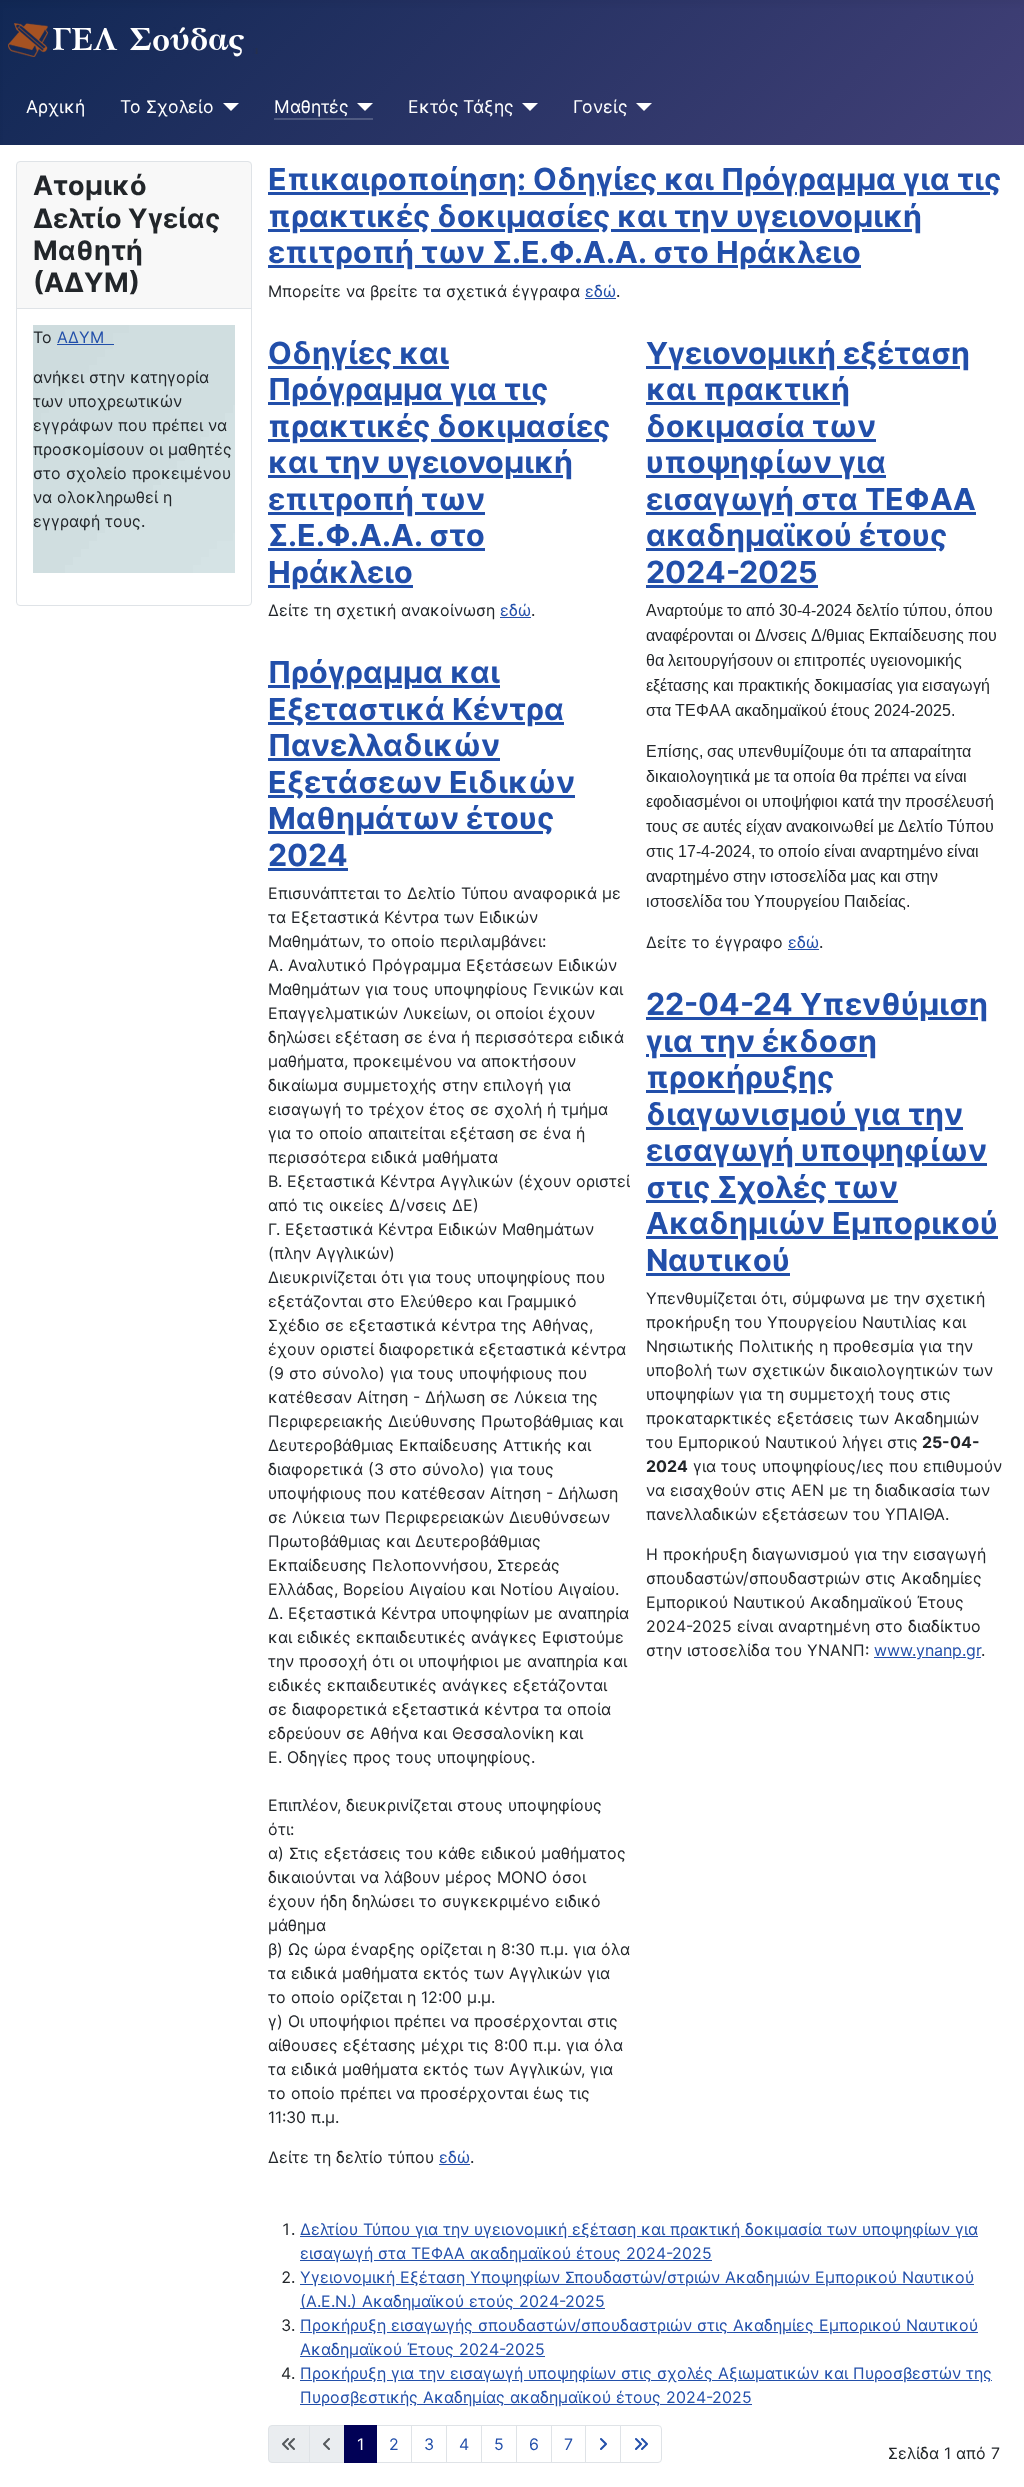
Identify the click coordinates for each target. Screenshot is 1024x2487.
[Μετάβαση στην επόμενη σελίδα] (603, 2444)
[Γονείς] (639, 107)
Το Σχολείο (167, 106)
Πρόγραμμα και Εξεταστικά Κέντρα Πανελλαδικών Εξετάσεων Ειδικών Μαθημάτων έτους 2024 (421, 763)
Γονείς (600, 106)
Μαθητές (311, 106)
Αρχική (55, 106)
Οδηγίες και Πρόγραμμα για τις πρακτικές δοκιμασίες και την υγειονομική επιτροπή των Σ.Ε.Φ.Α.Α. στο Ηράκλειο (439, 462)
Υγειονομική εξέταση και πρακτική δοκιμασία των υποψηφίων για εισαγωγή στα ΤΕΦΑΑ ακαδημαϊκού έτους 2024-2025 (811, 462)
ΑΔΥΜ (85, 337)
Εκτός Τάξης (460, 106)
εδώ (600, 291)
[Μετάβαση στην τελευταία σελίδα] (641, 2444)
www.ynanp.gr (927, 1650)
